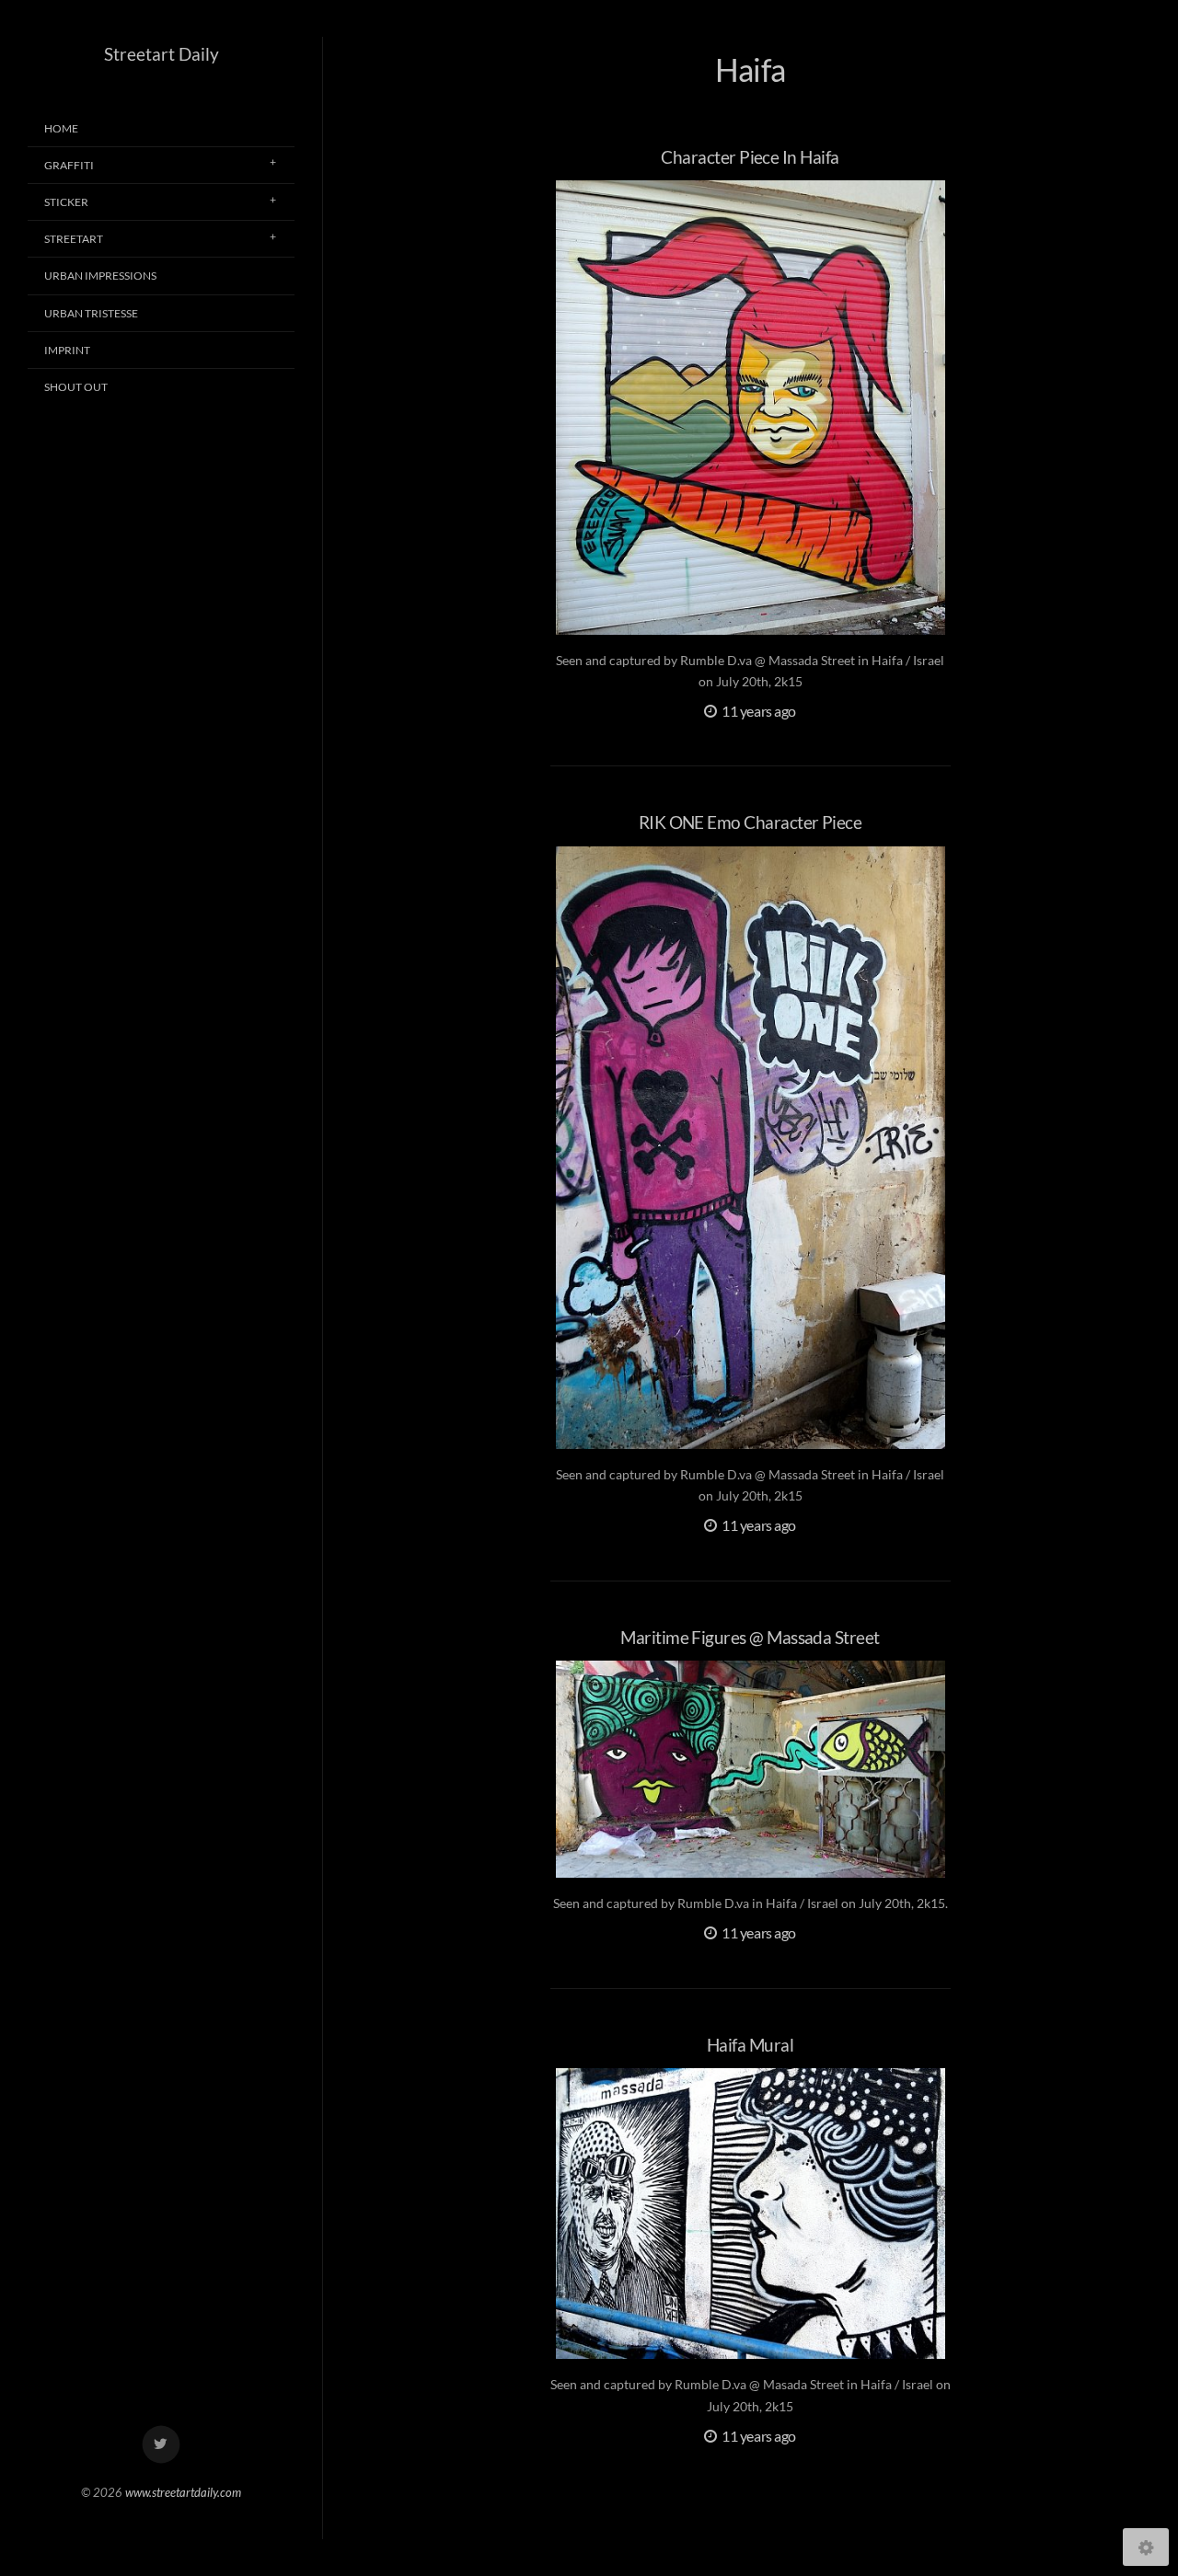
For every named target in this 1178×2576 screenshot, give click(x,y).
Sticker (66, 202)
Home (61, 128)
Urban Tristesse (91, 313)
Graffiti (69, 165)
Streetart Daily (162, 54)
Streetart (74, 239)
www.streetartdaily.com (183, 2492)
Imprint (67, 350)
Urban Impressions (100, 276)
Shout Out (76, 387)
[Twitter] (162, 2445)
